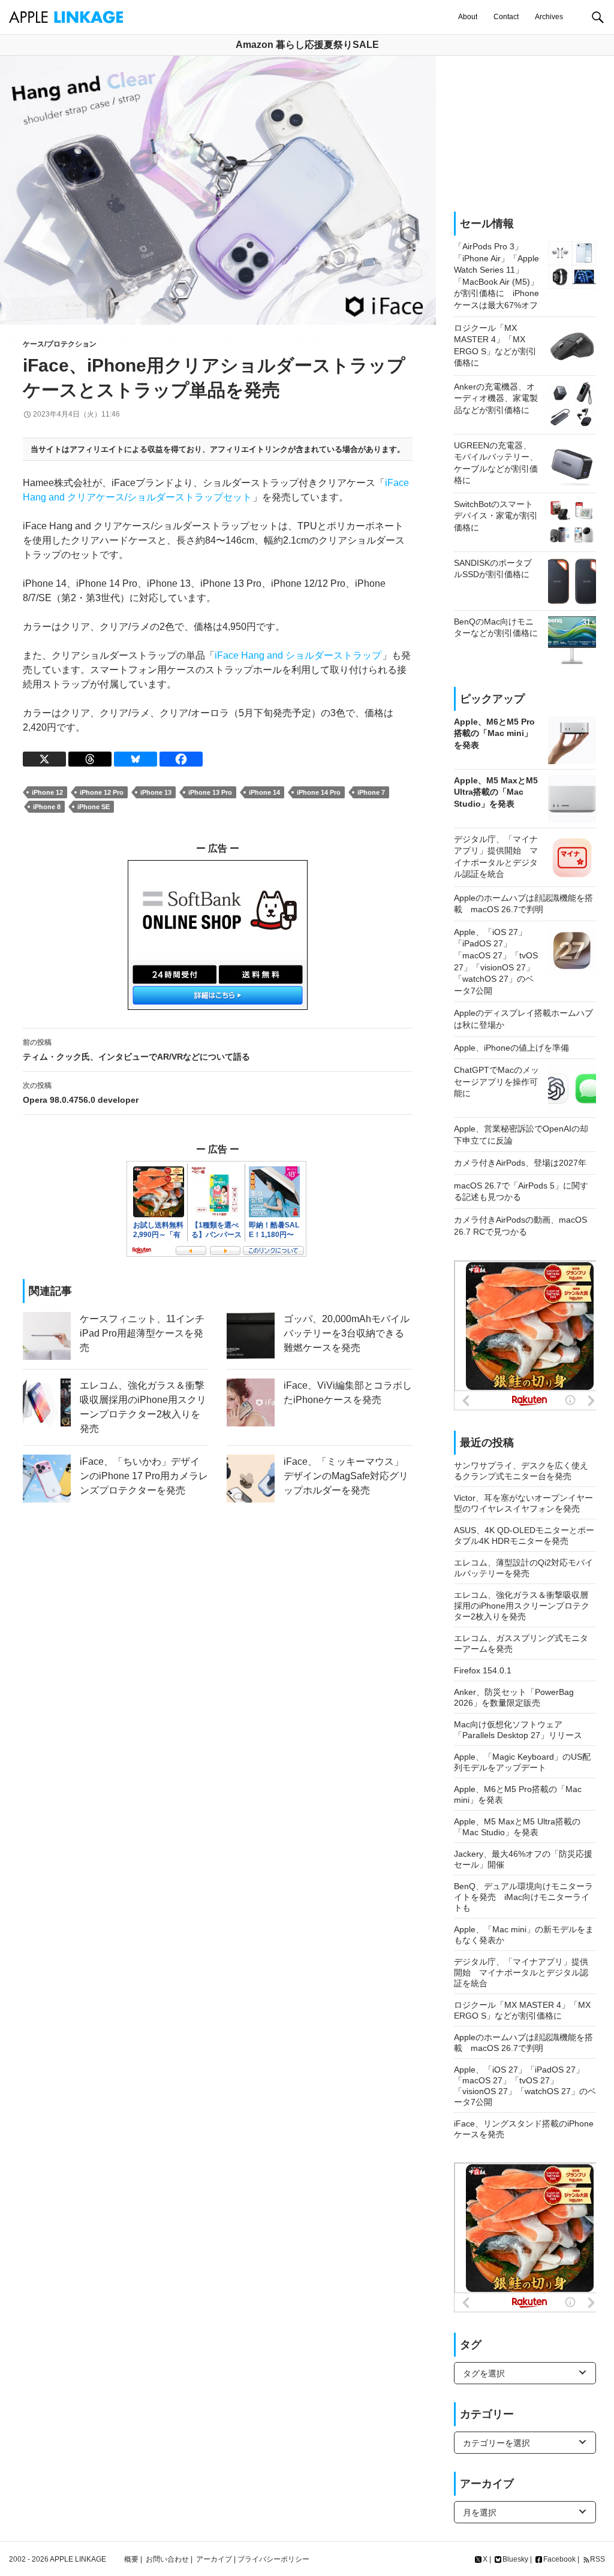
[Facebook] (181, 759)
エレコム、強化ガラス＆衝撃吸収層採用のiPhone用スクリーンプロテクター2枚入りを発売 (522, 1606)
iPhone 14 (264, 792)
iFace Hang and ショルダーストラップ (298, 655)
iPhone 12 (47, 792)
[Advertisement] (525, 134)
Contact (506, 17)
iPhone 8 (47, 807)
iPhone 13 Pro (210, 792)
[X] (44, 759)
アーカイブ (214, 2559)
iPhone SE (94, 807)
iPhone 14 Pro (319, 792)
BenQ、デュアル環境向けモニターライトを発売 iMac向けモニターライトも (523, 1897)
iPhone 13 (156, 792)
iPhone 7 (371, 792)
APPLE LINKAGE (78, 2559)
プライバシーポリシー (273, 2559)
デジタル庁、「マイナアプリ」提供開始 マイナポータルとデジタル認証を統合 (521, 1972)
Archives (549, 17)
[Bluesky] (136, 759)
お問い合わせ (167, 2559)
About (468, 17)
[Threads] (90, 759)
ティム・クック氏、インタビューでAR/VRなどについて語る (136, 1050)
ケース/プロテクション (60, 344)
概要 (131, 2559)
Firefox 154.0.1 (483, 1670)
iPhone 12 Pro (102, 792)
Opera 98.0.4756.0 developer (81, 1093)
